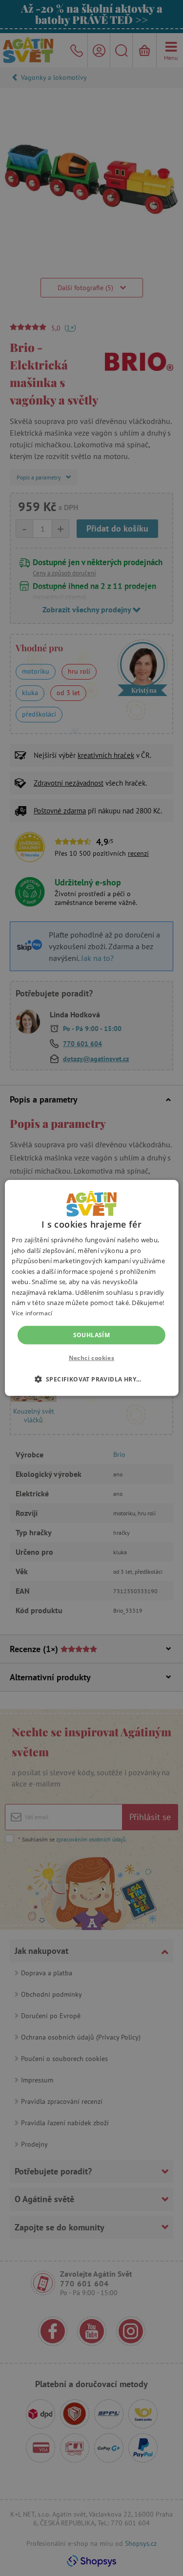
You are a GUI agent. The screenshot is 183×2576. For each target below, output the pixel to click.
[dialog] (91, 1288)
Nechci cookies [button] (92, 1358)
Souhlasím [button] (92, 1335)
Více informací (32, 1313)
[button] (92, 1379)
